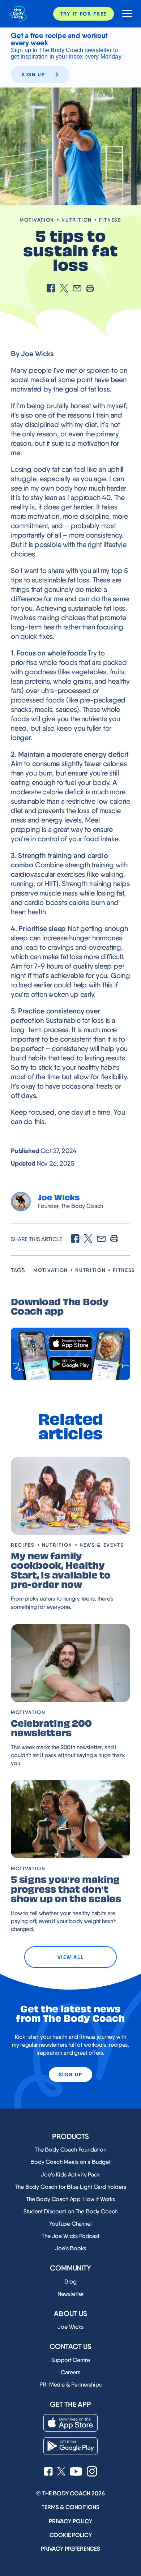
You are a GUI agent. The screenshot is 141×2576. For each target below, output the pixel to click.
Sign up (33, 74)
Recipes (23, 1545)
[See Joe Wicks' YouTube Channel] (76, 2472)
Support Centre (71, 2360)
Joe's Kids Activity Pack (70, 2175)
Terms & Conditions (70, 2507)
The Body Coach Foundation (70, 2150)
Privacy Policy (70, 2521)
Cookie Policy (71, 2535)
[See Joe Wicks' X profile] (61, 2472)
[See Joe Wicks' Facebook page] (48, 2472)
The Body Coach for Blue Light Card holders (70, 2187)
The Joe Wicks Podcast (70, 2236)
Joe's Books (70, 2248)
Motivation (37, 220)
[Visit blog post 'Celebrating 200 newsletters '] (70, 1663)
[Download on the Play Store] (70, 1364)
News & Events (102, 1545)
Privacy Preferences (70, 2549)
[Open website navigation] (125, 14)
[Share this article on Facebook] (51, 289)
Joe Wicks (70, 2327)
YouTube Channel (70, 2224)
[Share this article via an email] (77, 289)
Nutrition (77, 220)
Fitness (110, 220)
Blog (70, 2282)
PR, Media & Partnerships (70, 2385)
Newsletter (70, 2294)
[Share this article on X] (64, 289)
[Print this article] (90, 289)
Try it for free (84, 14)
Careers (70, 2372)
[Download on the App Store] (70, 1344)
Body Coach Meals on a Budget (70, 2162)
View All (70, 1957)
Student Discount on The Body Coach (71, 2211)
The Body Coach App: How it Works (70, 2199)
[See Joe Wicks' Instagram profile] (92, 2472)
